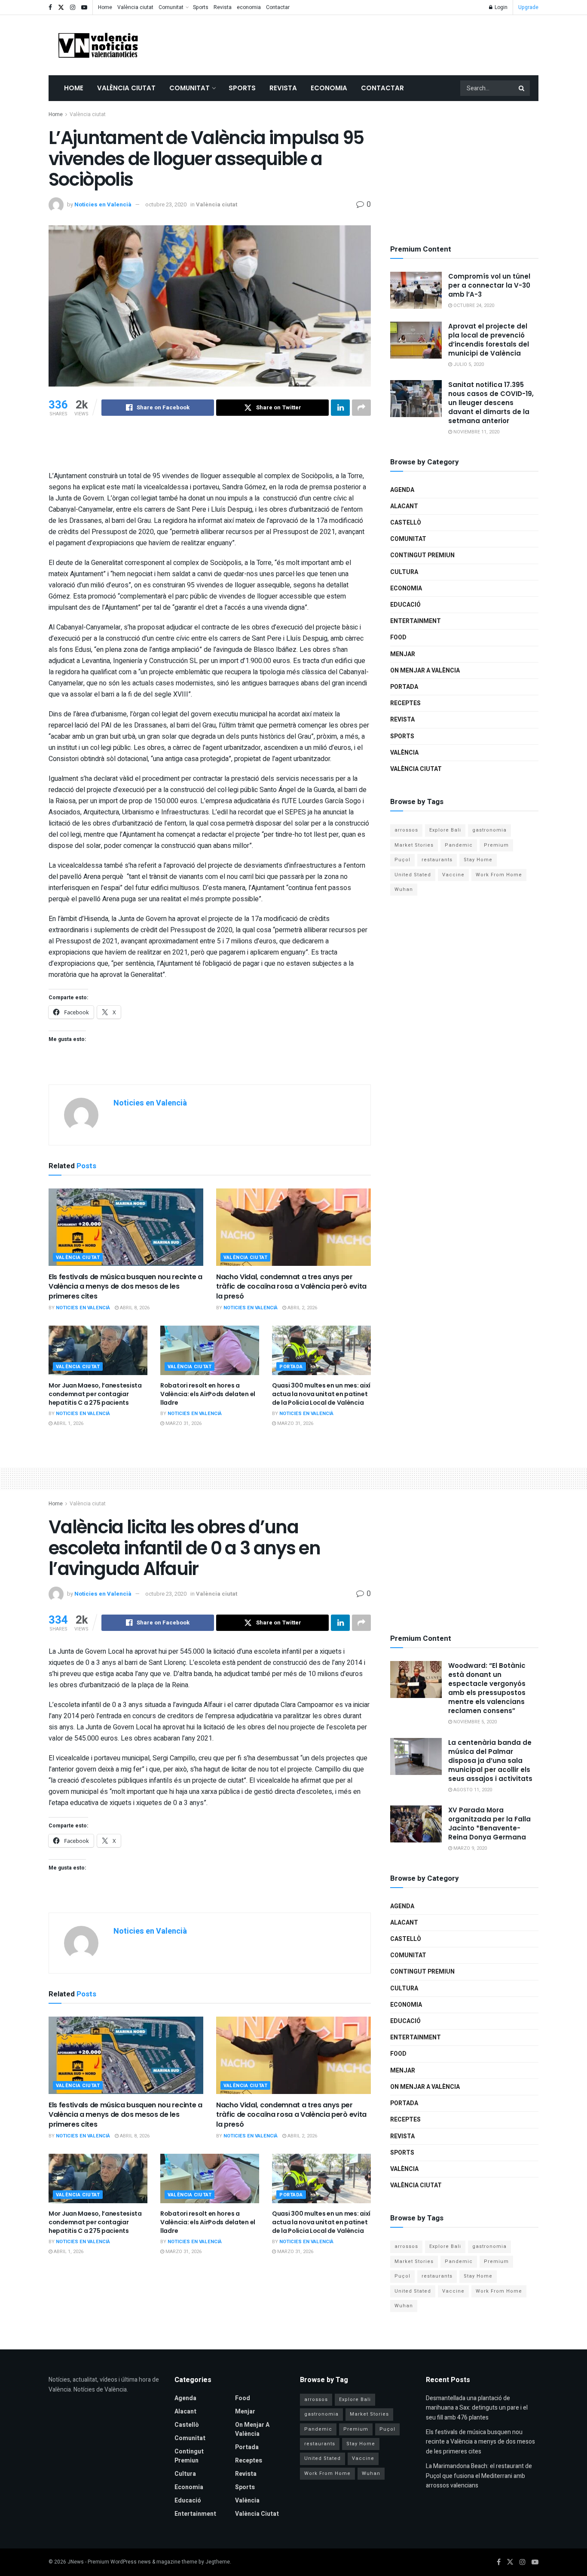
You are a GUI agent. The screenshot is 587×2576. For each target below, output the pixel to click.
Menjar (403, 654)
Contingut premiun (422, 555)
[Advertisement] (382, 43)
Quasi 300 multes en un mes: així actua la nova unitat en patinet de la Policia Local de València (321, 1394)
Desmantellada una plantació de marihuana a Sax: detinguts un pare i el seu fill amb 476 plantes (477, 2408)
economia (249, 7)
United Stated (413, 875)
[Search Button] (522, 88)
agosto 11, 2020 (472, 1790)
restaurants (437, 860)
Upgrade (528, 7)
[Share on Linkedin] (340, 408)
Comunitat (171, 7)
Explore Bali (445, 830)
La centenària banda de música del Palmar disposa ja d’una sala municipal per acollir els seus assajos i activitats (490, 1761)
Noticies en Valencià (103, 204)
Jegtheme (218, 2562)
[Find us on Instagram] (73, 8)
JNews (76, 2562)
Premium (496, 845)
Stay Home (478, 860)
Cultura (404, 572)
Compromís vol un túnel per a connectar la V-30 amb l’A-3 (489, 285)
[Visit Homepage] (98, 45)
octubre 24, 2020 (473, 305)
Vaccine (453, 875)
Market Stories (414, 845)
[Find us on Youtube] (84, 8)
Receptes (405, 703)
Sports (201, 7)
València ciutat (135, 7)
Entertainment (416, 621)
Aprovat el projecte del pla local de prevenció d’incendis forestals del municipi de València (489, 340)
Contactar (278, 7)
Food (398, 637)
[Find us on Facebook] (50, 8)
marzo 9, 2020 (469, 1848)
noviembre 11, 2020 (476, 432)
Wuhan (404, 889)
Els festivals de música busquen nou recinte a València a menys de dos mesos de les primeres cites (125, 1286)
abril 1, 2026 (68, 1423)
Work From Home (499, 875)
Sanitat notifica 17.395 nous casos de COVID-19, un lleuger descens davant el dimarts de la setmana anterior (491, 403)
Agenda (402, 490)
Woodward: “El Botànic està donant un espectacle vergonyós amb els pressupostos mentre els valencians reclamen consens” (487, 1688)
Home (105, 7)
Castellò (406, 523)
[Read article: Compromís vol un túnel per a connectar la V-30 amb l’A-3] (416, 290)
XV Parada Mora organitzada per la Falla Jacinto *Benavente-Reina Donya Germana (489, 1824)
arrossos (406, 830)
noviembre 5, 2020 (474, 1722)
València (404, 753)
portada (291, 1367)
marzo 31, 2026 (183, 1423)
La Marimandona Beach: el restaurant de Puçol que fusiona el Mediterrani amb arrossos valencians (479, 2476)
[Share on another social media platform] (361, 408)
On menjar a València (425, 671)
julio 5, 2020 (468, 364)
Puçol (402, 860)
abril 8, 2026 (134, 1308)
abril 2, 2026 (302, 1308)
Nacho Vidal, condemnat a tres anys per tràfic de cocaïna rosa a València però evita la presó (291, 1286)
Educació (405, 605)
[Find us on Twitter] (61, 8)
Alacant (404, 506)
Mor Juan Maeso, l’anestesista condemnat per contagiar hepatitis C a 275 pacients (95, 1394)
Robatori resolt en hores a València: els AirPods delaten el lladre (208, 1394)
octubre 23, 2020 (166, 204)
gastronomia (489, 830)
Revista (223, 7)
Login (500, 7)
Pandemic (459, 845)
